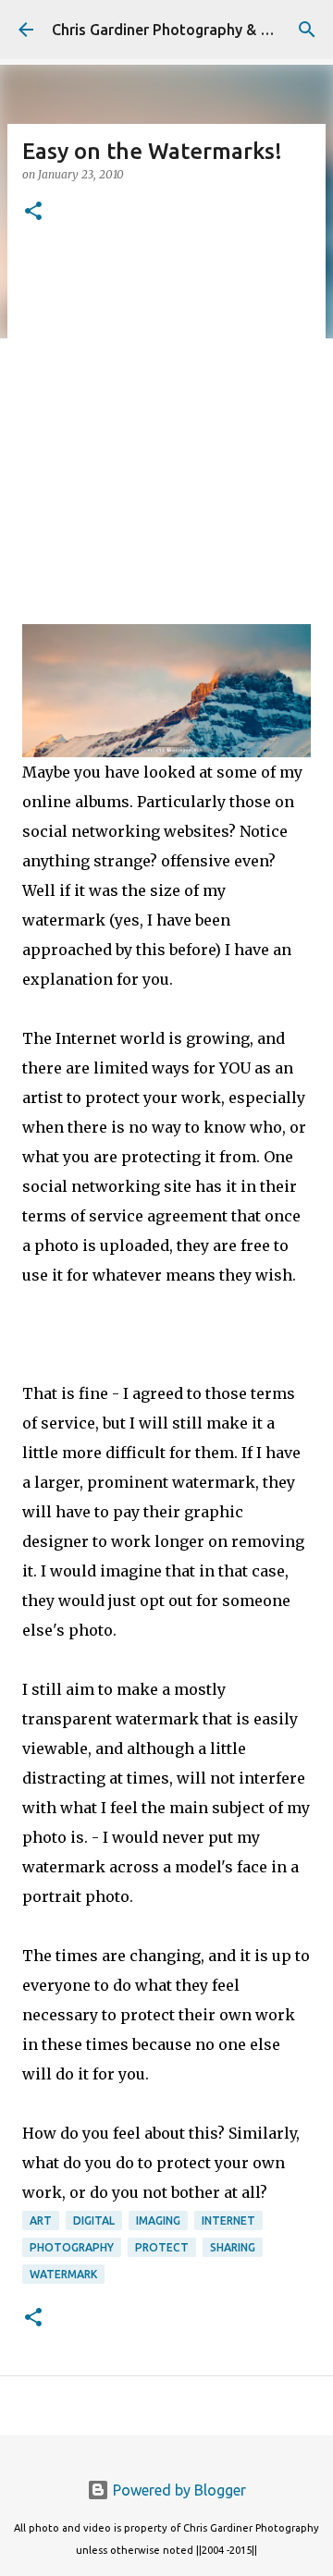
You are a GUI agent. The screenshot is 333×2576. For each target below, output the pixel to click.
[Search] (307, 30)
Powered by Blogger (178, 2490)
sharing (233, 2247)
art (41, 2220)
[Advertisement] (166, 421)
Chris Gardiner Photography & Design (179, 30)
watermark (63, 2274)
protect (162, 2247)
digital (94, 2220)
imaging (158, 2220)
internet (228, 2220)
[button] (33, 212)
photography (72, 2247)
